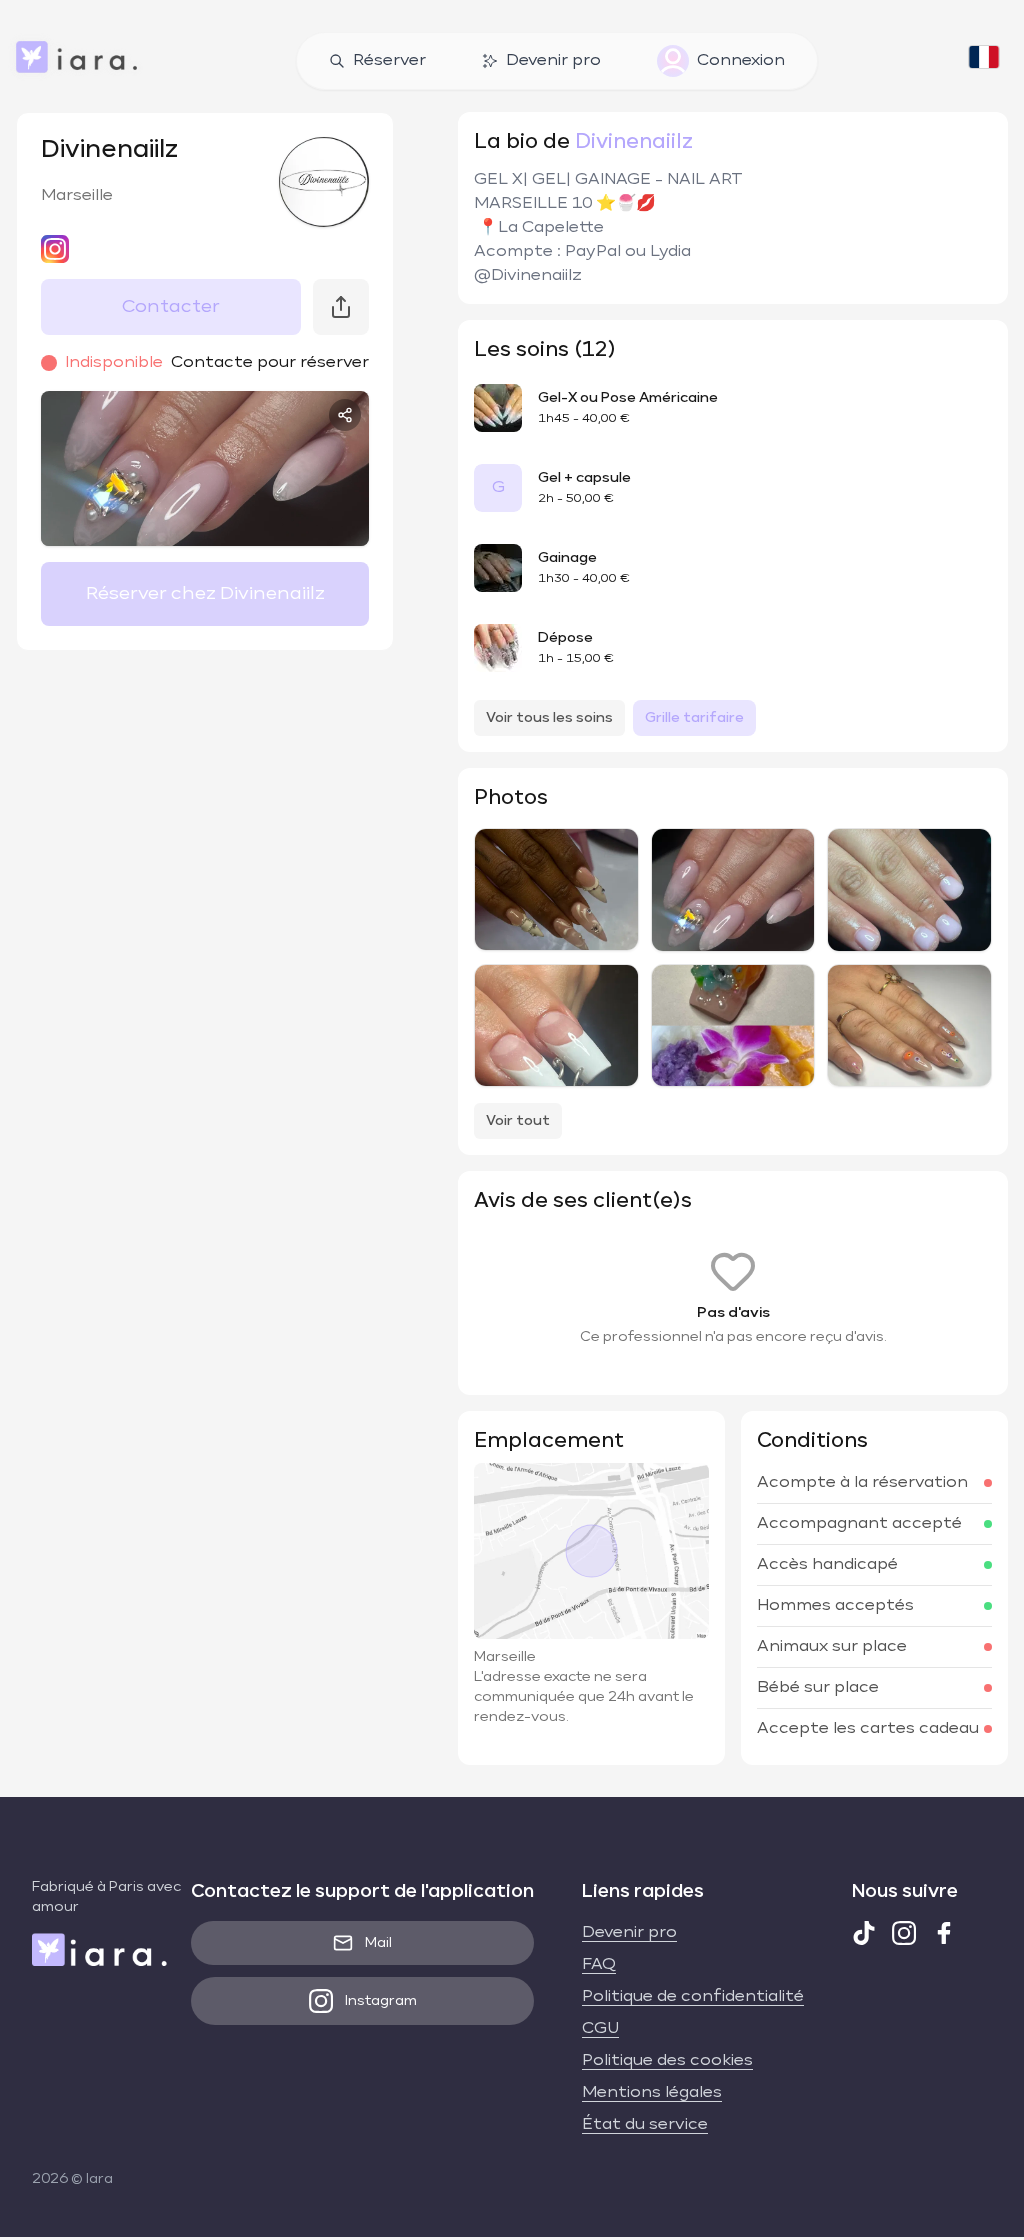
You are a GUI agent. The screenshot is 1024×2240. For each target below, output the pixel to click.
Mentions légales (652, 2093)
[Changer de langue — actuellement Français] (984, 61)
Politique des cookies (667, 2061)
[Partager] (345, 415)
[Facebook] (944, 1933)
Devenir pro (553, 61)
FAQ (599, 1965)
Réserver (389, 61)
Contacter (171, 307)
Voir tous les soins (549, 718)
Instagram (381, 2001)
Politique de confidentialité (693, 1997)
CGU (600, 2029)
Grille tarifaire (694, 718)
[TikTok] (864, 1933)
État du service (645, 2125)
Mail (378, 1943)
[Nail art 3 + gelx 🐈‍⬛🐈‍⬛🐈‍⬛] (556, 1025)
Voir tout (518, 1121)
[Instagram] (904, 1933)
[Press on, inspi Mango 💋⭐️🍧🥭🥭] (733, 1026)
